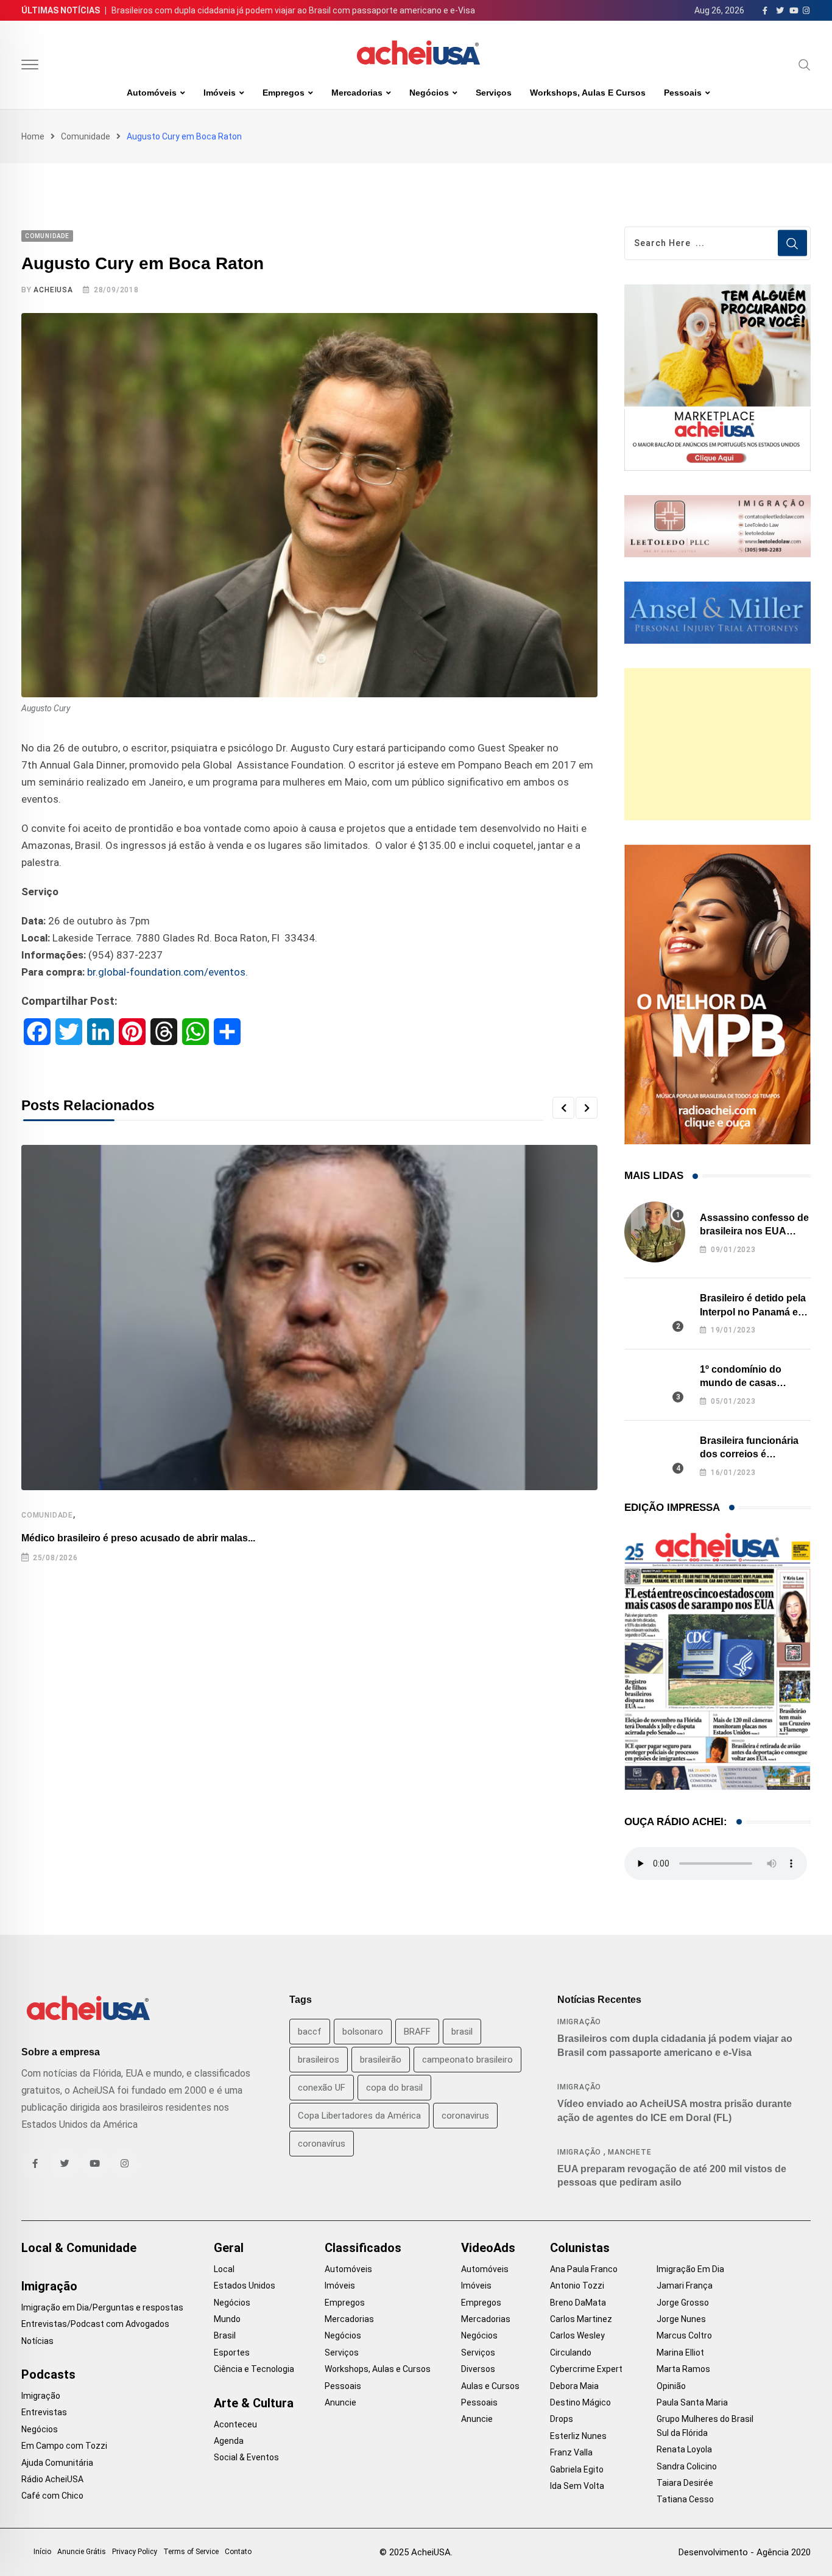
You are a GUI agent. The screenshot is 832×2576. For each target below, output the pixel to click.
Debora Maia (574, 2386)
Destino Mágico (580, 2402)
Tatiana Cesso (685, 2499)
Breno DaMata (578, 2303)
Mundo (227, 2319)
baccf (310, 2032)
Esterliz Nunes (578, 2436)
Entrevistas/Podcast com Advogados (95, 2324)
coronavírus (322, 2144)
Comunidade (86, 136)
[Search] (805, 65)
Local (224, 2269)
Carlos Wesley (577, 2335)
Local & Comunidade (79, 2248)
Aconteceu (235, 2424)
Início (42, 2552)
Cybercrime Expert (586, 2369)
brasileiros (319, 2060)
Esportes (232, 2353)
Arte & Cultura (254, 2403)
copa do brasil (394, 2088)
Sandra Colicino (687, 2466)
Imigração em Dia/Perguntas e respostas (102, 2307)
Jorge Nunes (681, 2319)
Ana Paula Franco (584, 2269)
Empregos (284, 93)
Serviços (494, 93)
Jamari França (685, 2286)
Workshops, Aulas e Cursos (588, 93)
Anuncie (340, 2402)
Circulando (571, 2353)
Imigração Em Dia (690, 2269)
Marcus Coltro (684, 2335)
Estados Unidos (245, 2286)
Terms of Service (191, 2552)
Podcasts (48, 2374)
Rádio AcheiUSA (52, 2479)
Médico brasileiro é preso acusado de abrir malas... (138, 1538)
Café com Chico (52, 2496)
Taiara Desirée (685, 2483)
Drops (562, 2419)
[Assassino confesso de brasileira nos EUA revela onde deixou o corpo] (655, 1232)
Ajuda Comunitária (57, 2463)
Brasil (225, 2335)
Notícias (37, 2341)
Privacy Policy (135, 2552)
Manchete (629, 2152)
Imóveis (220, 93)
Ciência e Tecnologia (254, 2369)
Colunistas (580, 2248)
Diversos (478, 2369)
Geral (229, 2248)
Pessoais (683, 93)
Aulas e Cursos (490, 2386)
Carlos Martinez (581, 2319)
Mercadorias (357, 93)
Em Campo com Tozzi (64, 2446)
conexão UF (322, 2088)
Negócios (429, 93)
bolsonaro (363, 2032)
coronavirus (465, 2116)
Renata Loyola (684, 2449)
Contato (238, 2552)
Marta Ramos (683, 2369)
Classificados (363, 2248)
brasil (462, 2032)
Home (33, 136)
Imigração (579, 2022)
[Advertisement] (717, 744)
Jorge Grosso (683, 2303)
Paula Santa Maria (692, 2402)
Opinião (671, 2386)
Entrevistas (44, 2412)
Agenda (229, 2441)
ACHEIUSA (53, 290)
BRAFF (417, 2032)
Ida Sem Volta (577, 2486)
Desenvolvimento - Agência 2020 (745, 2552)
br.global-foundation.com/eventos (166, 972)
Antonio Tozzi (577, 2286)
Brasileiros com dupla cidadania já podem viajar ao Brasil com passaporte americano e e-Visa (293, 10)
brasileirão (381, 2060)
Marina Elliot (680, 2353)
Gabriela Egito (577, 2469)
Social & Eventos (246, 2457)
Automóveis (152, 93)
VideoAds (488, 2248)
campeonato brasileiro (467, 2060)
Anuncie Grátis (82, 2552)
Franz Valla (571, 2452)
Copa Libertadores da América (359, 2116)
